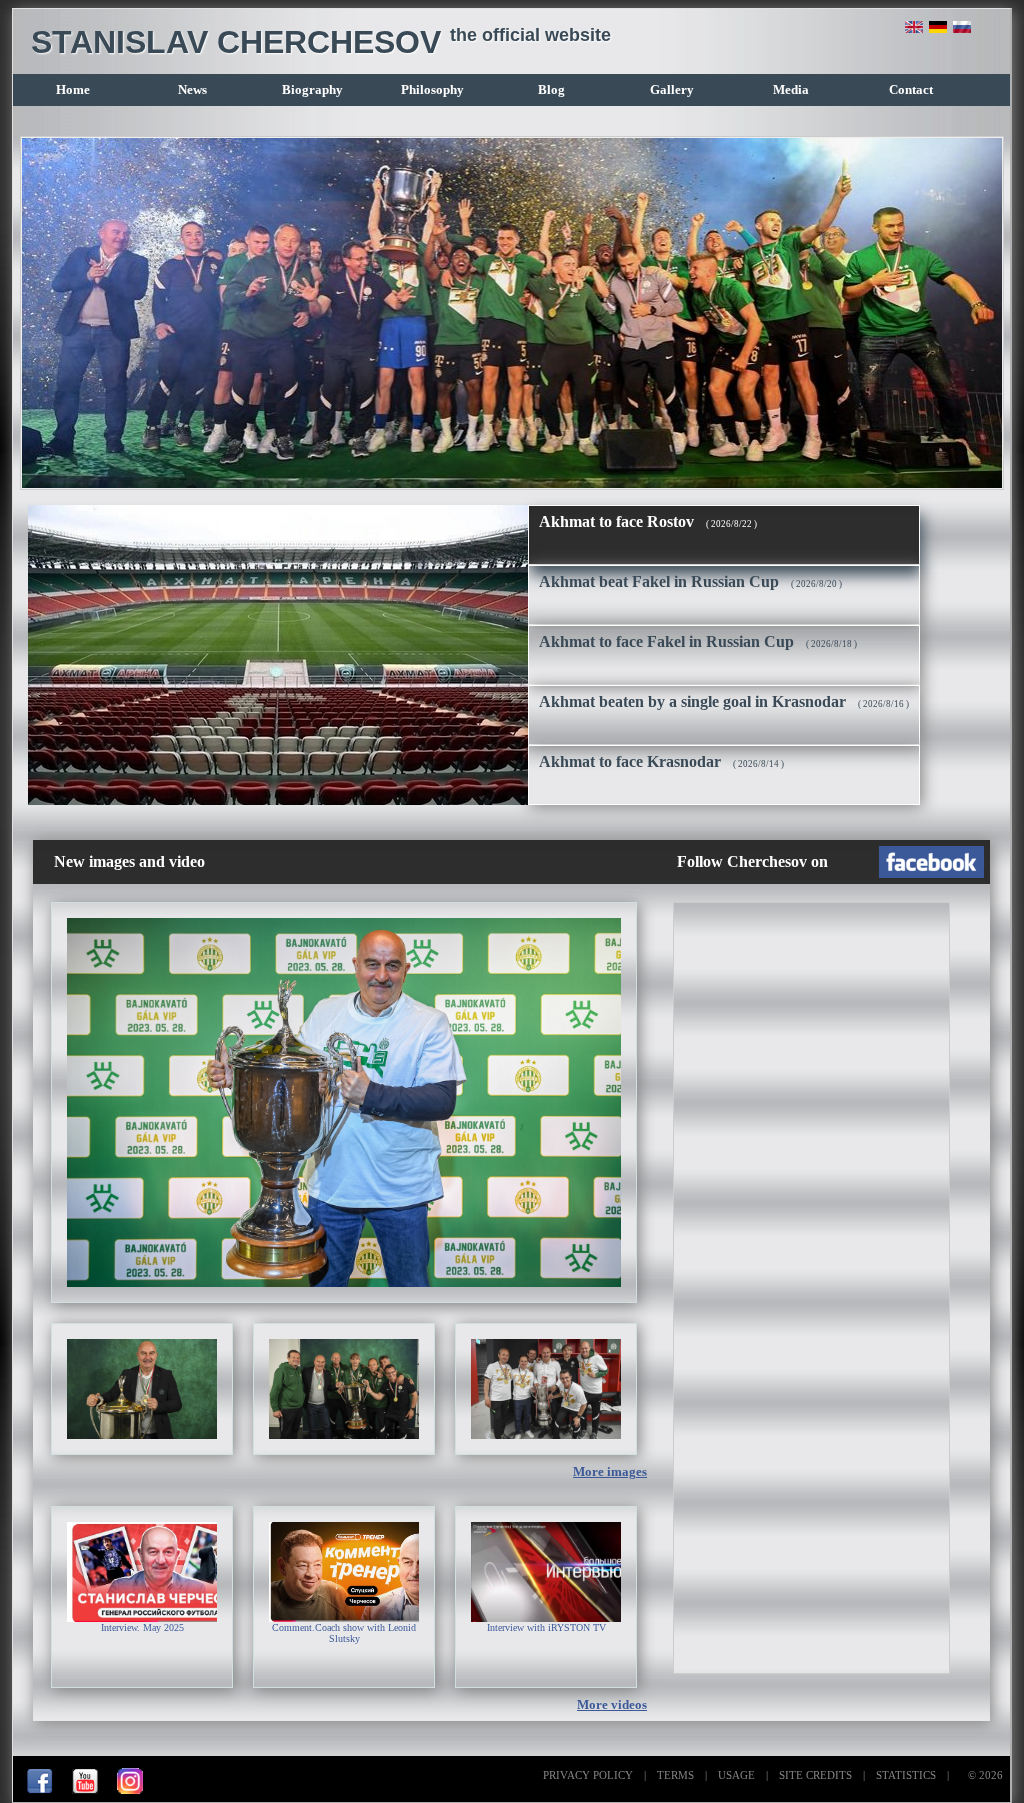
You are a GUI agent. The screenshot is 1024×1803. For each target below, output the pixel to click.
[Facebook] (40, 1790)
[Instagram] (130, 1790)
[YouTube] (85, 1790)
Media (791, 90)
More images (610, 1472)
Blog (551, 90)
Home (73, 90)
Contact (911, 90)
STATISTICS (906, 1775)
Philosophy (432, 90)
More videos (612, 1705)
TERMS (675, 1775)
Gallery (672, 90)
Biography (312, 90)
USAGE (736, 1775)
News (192, 90)
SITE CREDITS (815, 1775)
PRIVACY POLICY (588, 1775)
